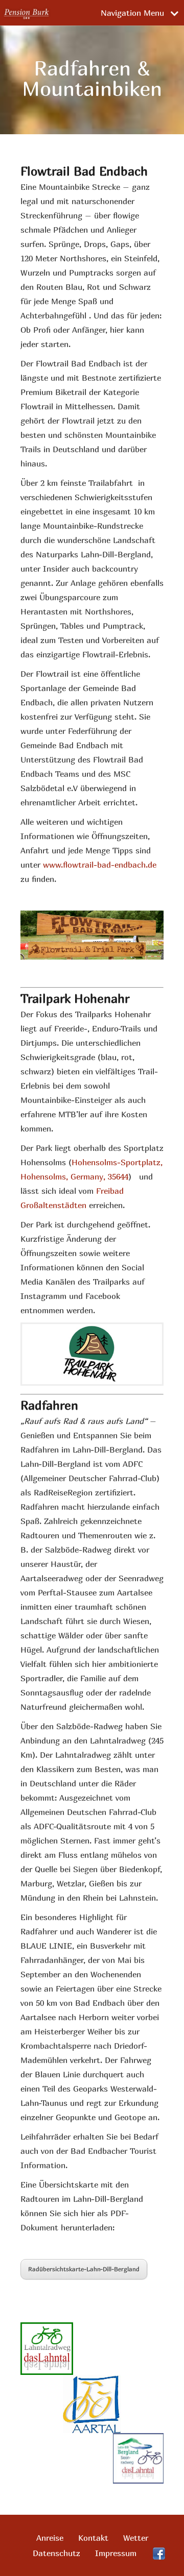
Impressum (116, 2553)
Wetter (136, 2538)
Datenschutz (56, 2553)
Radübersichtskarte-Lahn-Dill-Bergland (84, 2269)
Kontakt (93, 2538)
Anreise (50, 2538)
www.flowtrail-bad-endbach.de (100, 865)
